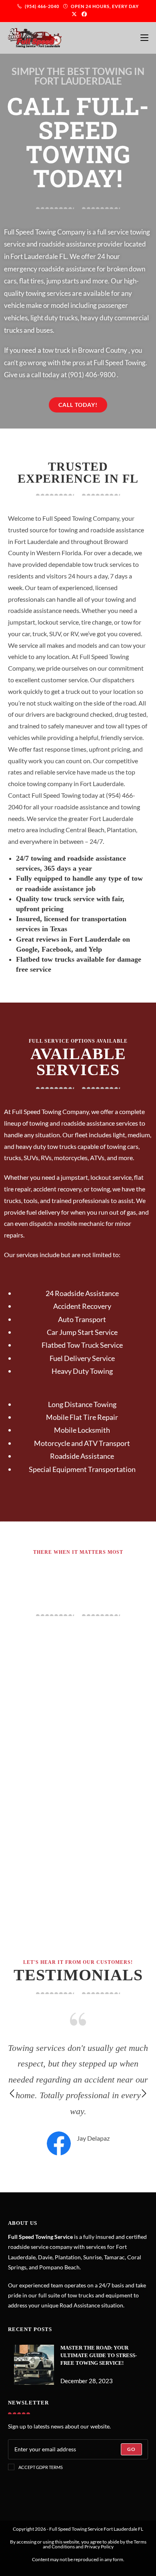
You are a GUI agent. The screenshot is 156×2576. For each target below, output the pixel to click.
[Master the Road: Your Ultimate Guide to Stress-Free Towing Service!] (34, 2365)
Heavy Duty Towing (82, 1371)
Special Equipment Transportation (82, 1469)
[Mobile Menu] (144, 38)
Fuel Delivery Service (82, 1358)
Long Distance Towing (82, 1404)
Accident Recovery (82, 1306)
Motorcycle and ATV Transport (82, 1443)
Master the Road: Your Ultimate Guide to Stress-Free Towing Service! (99, 2355)
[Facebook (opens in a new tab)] (83, 14)
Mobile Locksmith (82, 1430)
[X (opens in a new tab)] (74, 14)
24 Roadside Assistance (82, 1293)
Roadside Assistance (82, 1456)
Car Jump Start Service (82, 1332)
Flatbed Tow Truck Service (82, 1345)
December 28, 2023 (87, 2381)
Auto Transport (82, 1319)
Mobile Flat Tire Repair (82, 1417)
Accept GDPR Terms (41, 2467)
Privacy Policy (99, 2547)
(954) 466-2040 (43, 6)
